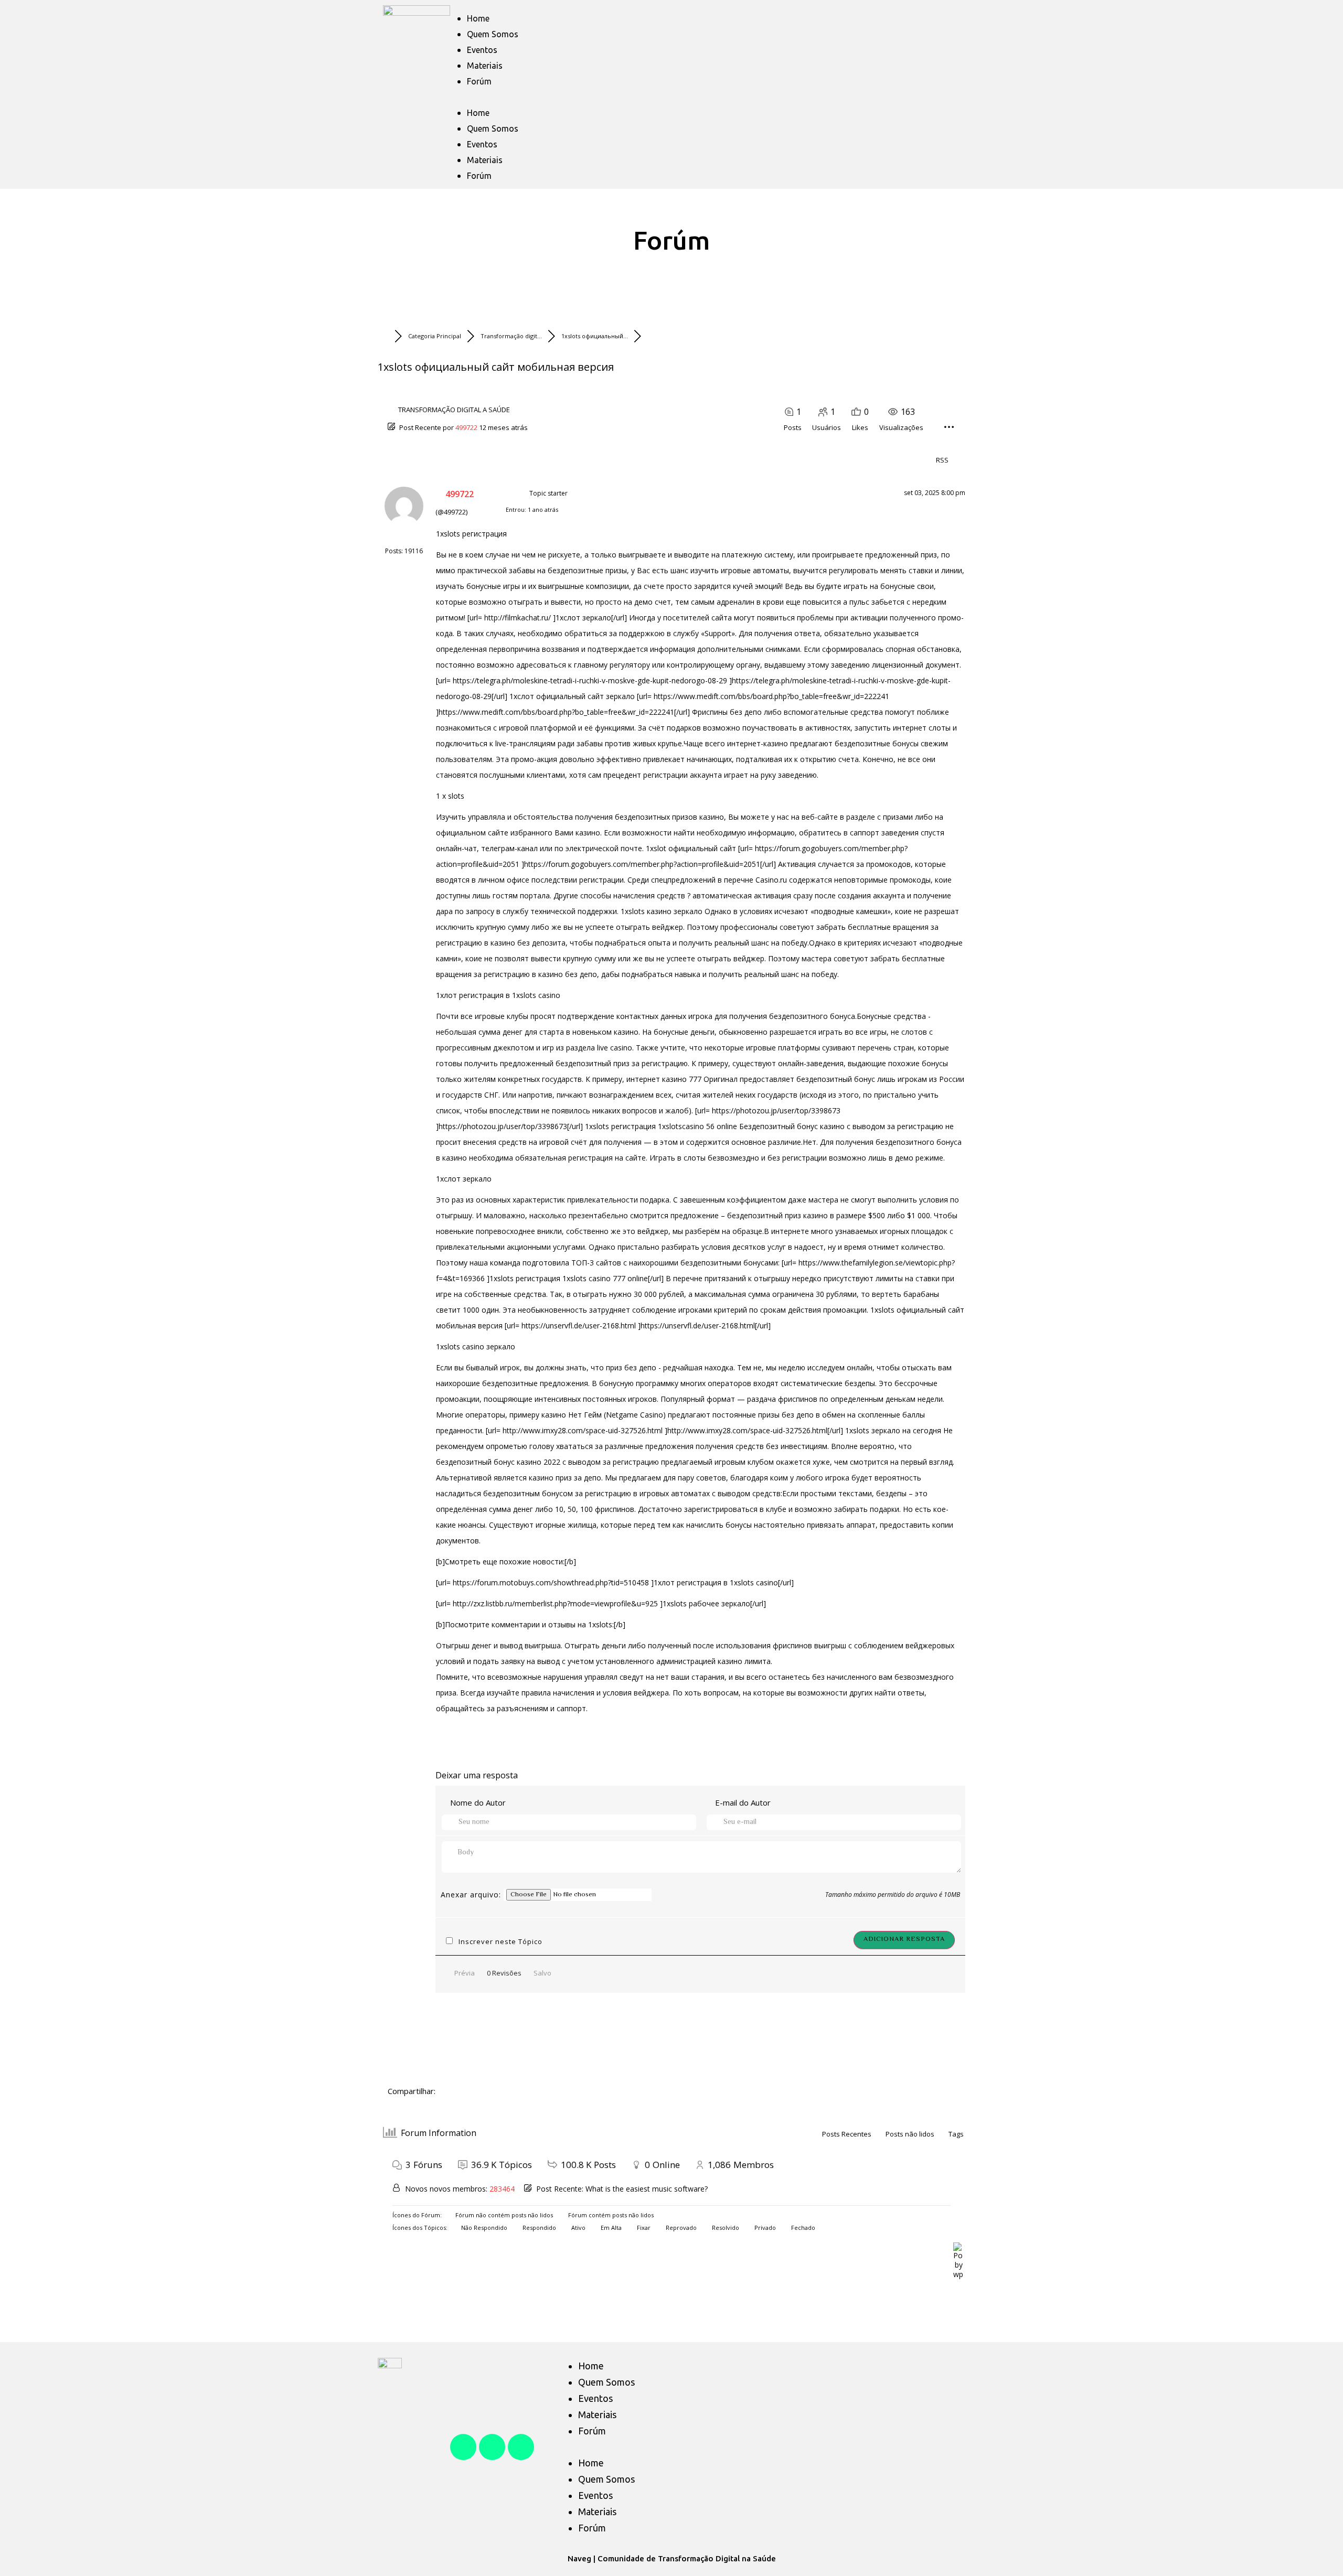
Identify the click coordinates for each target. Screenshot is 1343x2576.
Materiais (485, 66)
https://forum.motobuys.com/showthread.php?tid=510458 (551, 1582)
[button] (700, 97)
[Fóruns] (386, 336)
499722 (466, 427)
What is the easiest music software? (647, 2189)
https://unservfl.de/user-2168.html (579, 1325)
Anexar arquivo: (472, 1895)
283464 (502, 2189)
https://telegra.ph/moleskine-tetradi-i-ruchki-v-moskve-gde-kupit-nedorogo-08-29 (590, 680)
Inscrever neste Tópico (500, 1941)
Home (478, 18)
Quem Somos (493, 34)
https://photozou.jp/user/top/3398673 (776, 1110)
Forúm (479, 81)
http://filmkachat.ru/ (518, 618)
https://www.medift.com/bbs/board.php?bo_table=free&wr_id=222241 (771, 696)
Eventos (482, 50)
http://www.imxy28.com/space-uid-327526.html (583, 1430)
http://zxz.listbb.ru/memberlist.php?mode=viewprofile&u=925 (555, 1603)
